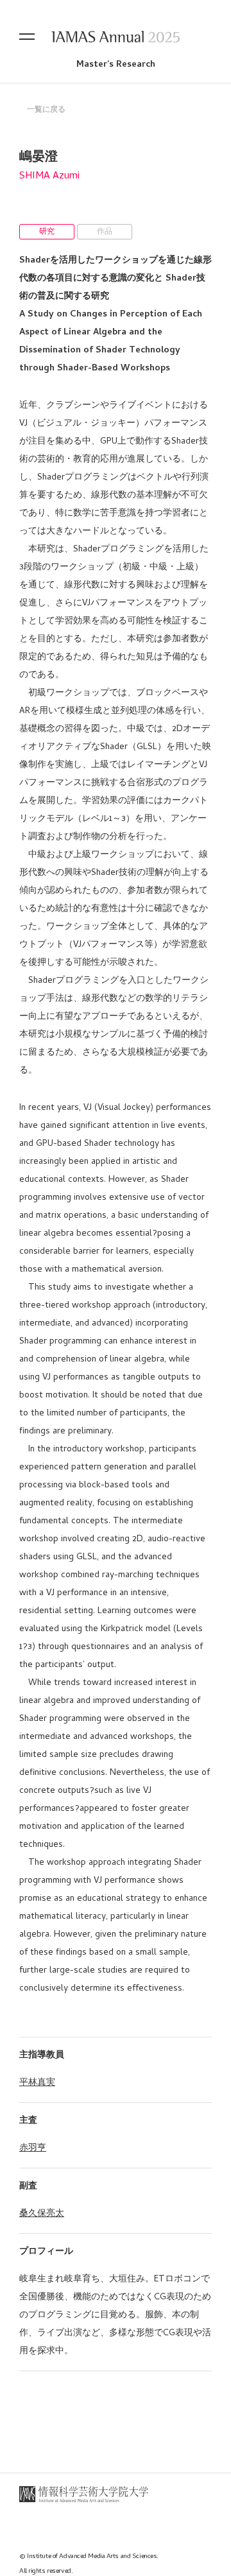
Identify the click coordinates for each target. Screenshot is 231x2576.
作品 (105, 232)
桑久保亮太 (42, 2214)
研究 (47, 232)
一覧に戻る (46, 110)
